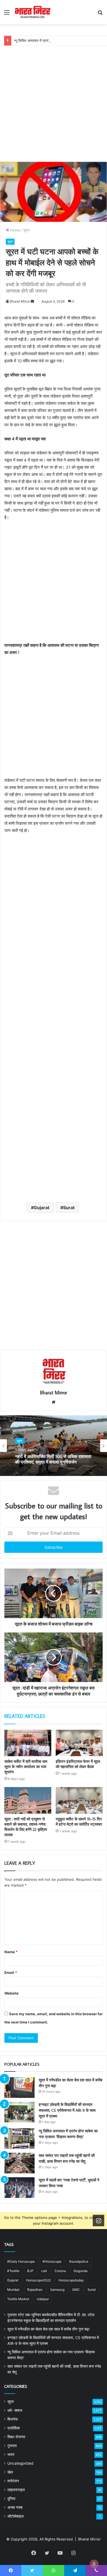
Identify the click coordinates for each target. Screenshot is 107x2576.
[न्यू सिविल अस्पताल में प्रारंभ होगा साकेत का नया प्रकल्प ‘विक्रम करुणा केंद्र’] (19, 2139)
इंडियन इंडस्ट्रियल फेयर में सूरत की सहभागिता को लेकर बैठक (78, 1764)
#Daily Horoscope (21, 2261)
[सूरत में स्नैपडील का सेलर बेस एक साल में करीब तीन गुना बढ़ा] (19, 2088)
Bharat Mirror (20, 301)
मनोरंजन (13, 2481)
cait (44, 2271)
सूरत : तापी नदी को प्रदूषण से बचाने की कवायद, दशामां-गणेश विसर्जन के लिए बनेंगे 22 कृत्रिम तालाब (26, 1827)
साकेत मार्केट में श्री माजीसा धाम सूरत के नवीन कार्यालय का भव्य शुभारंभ (26, 1767)
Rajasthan (35, 2290)
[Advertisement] (54, 99)
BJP (30, 2271)
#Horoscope (52, 2261)
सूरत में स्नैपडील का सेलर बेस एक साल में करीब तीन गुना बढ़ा (48, 2329)
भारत (11, 2454)
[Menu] (7, 14)
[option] (54, 1446)
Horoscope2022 (38, 2280)
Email (11, 1973)
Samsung (57, 2290)
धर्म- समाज (15, 2410)
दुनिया (11, 2499)
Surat (69, 1208)
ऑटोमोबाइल (16, 2516)
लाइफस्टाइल (16, 2490)
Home (15, 230)
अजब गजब (15, 2507)
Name (11, 1952)
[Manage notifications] (94, 2564)
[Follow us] (98, 2221)
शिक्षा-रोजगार (16, 2437)
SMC (76, 2290)
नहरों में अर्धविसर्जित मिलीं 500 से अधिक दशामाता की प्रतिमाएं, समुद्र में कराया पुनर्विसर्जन (53, 1459)
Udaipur (43, 2299)
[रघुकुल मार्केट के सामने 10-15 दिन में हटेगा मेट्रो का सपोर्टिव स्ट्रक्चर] (79, 1800)
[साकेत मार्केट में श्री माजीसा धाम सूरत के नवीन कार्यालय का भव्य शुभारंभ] (28, 1743)
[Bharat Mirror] (32, 12)
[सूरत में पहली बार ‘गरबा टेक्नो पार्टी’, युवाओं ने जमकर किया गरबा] (19, 2188)
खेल (10, 2472)
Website (12, 1993)
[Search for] (100, 14)
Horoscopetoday (71, 2280)
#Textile (13, 2271)
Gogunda (81, 2271)
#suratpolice (79, 2261)
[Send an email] (32, 301)
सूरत (26, 230)
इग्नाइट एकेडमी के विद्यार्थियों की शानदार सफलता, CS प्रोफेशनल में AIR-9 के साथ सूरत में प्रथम (67, 2110)
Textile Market (18, 2299)
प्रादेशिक (14, 2428)
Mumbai (13, 2290)
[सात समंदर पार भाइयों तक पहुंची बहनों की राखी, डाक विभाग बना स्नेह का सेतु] (19, 2163)
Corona (60, 2271)
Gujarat (42, 1208)
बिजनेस (12, 2419)
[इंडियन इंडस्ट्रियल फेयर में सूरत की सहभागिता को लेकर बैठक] (79, 1743)
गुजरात (12, 2446)
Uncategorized (20, 2463)
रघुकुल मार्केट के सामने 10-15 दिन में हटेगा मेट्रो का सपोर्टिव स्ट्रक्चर (79, 1822)
